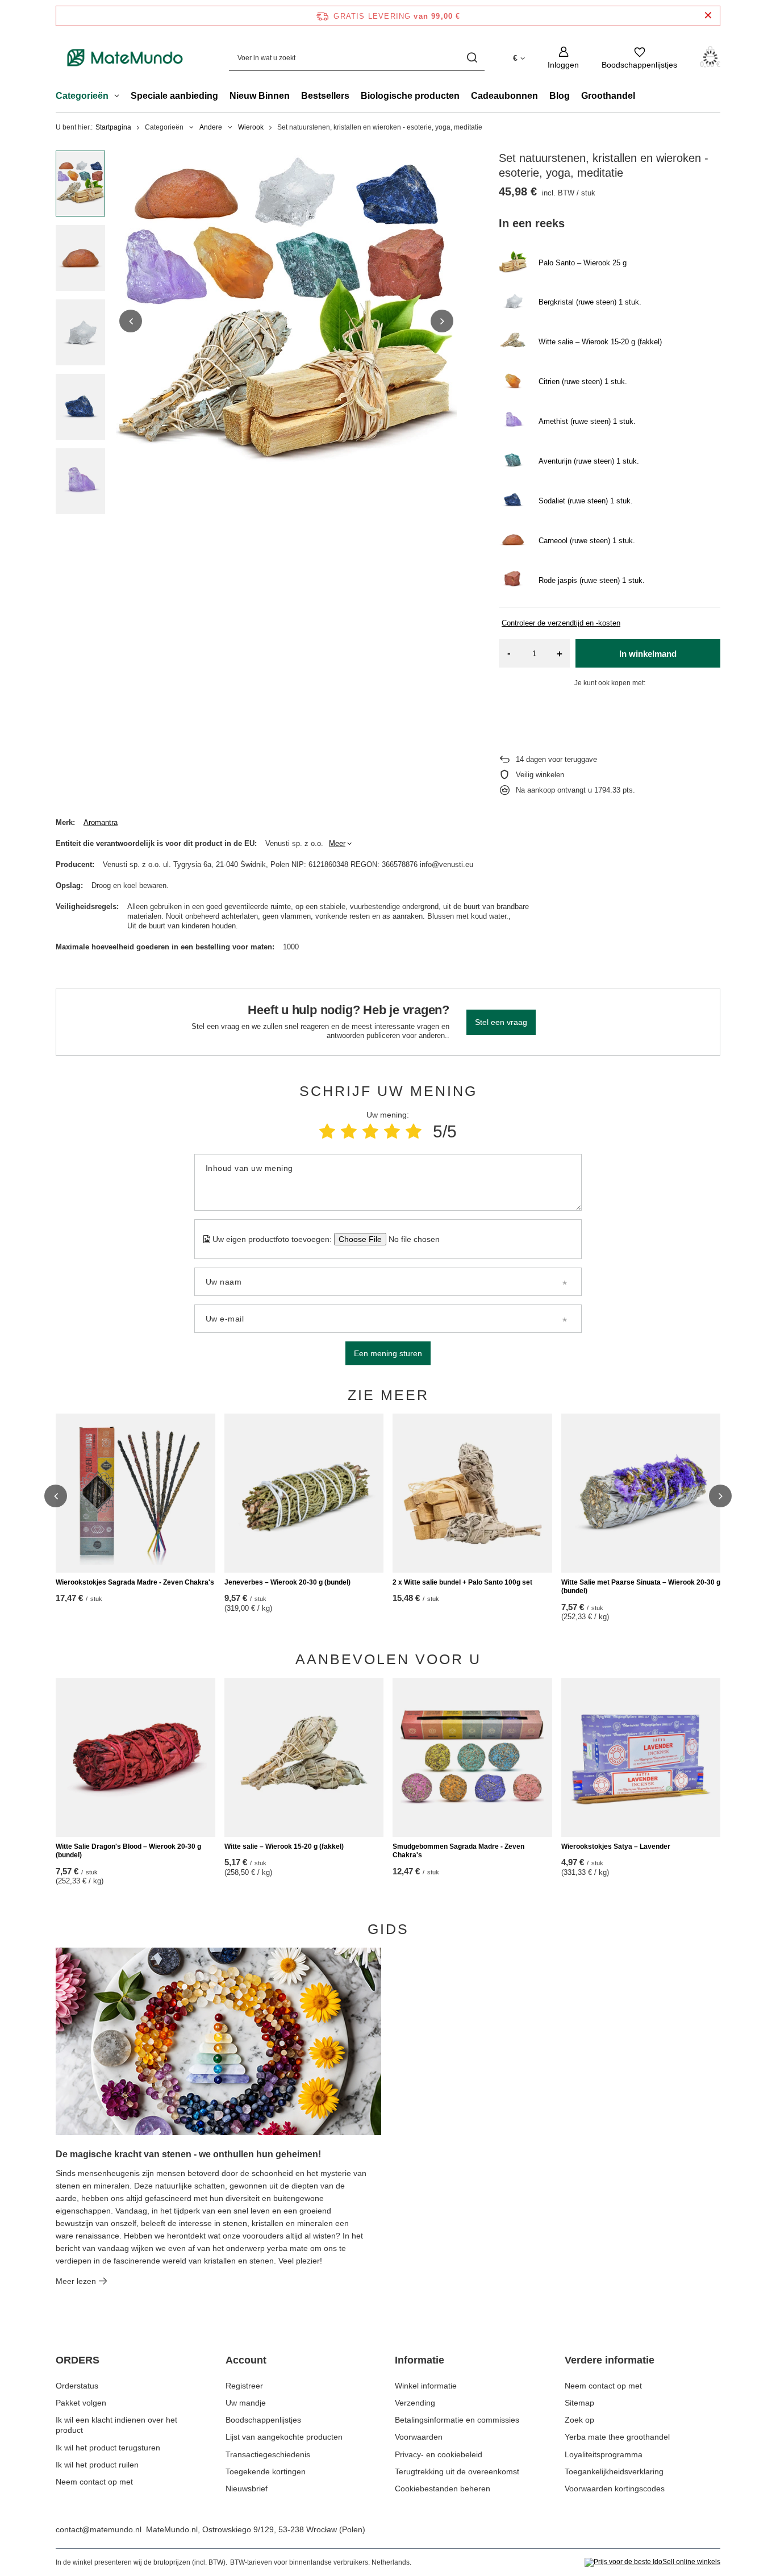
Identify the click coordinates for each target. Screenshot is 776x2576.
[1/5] (327, 1131)
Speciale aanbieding (174, 96)
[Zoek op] (472, 58)
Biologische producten (410, 96)
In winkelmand (648, 654)
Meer (337, 843)
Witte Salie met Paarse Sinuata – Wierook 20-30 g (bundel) (641, 1587)
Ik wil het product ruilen (97, 2465)
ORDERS (78, 2360)
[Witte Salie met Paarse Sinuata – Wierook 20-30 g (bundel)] (641, 1493)
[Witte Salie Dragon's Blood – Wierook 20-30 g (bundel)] (135, 1757)
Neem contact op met (94, 2482)
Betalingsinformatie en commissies (457, 2420)
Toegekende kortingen (266, 2471)
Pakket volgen (81, 2403)
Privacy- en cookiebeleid (439, 2454)
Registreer (244, 2386)
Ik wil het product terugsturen (108, 2448)
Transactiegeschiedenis (268, 2454)
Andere (211, 127)
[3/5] (370, 1131)
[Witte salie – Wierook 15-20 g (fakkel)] (304, 1757)
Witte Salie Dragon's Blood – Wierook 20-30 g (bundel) (128, 1851)
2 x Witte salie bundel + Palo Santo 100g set (462, 1582)
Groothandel (608, 96)
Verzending (415, 2403)
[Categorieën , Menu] (120, 97)
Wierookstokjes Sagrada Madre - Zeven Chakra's (135, 1582)
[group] (286, 321)
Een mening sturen (388, 1353)
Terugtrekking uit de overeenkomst (457, 2471)
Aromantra (101, 822)
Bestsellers (325, 96)
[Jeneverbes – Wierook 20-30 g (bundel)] (304, 1493)
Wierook (251, 127)
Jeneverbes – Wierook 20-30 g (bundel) (287, 1582)
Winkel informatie (426, 2386)
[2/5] (349, 1131)
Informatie (420, 2360)
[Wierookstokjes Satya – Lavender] (641, 1757)
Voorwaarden (419, 2437)
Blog (560, 96)
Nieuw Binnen (260, 96)
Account (246, 2360)
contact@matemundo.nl (99, 2529)
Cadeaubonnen (504, 96)
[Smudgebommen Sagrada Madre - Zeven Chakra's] (472, 1757)
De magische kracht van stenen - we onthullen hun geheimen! (188, 2154)
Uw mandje (246, 2403)
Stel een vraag (501, 1022)
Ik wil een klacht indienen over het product (116, 2425)
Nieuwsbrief (247, 2489)
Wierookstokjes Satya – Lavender (616, 1846)
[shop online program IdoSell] (652, 2562)
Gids (388, 1929)
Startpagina (113, 127)
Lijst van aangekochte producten (284, 2437)
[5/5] (414, 1131)
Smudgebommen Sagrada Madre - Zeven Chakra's (458, 1851)
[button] (131, 321)
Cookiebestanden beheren (443, 2489)
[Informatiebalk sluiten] (708, 16)
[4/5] (392, 1131)
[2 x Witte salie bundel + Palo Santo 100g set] (472, 1493)
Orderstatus (77, 2386)
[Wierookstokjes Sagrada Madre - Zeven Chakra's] (135, 1493)
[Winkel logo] (125, 58)
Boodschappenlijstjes (263, 2420)
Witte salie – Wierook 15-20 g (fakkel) (284, 1846)
